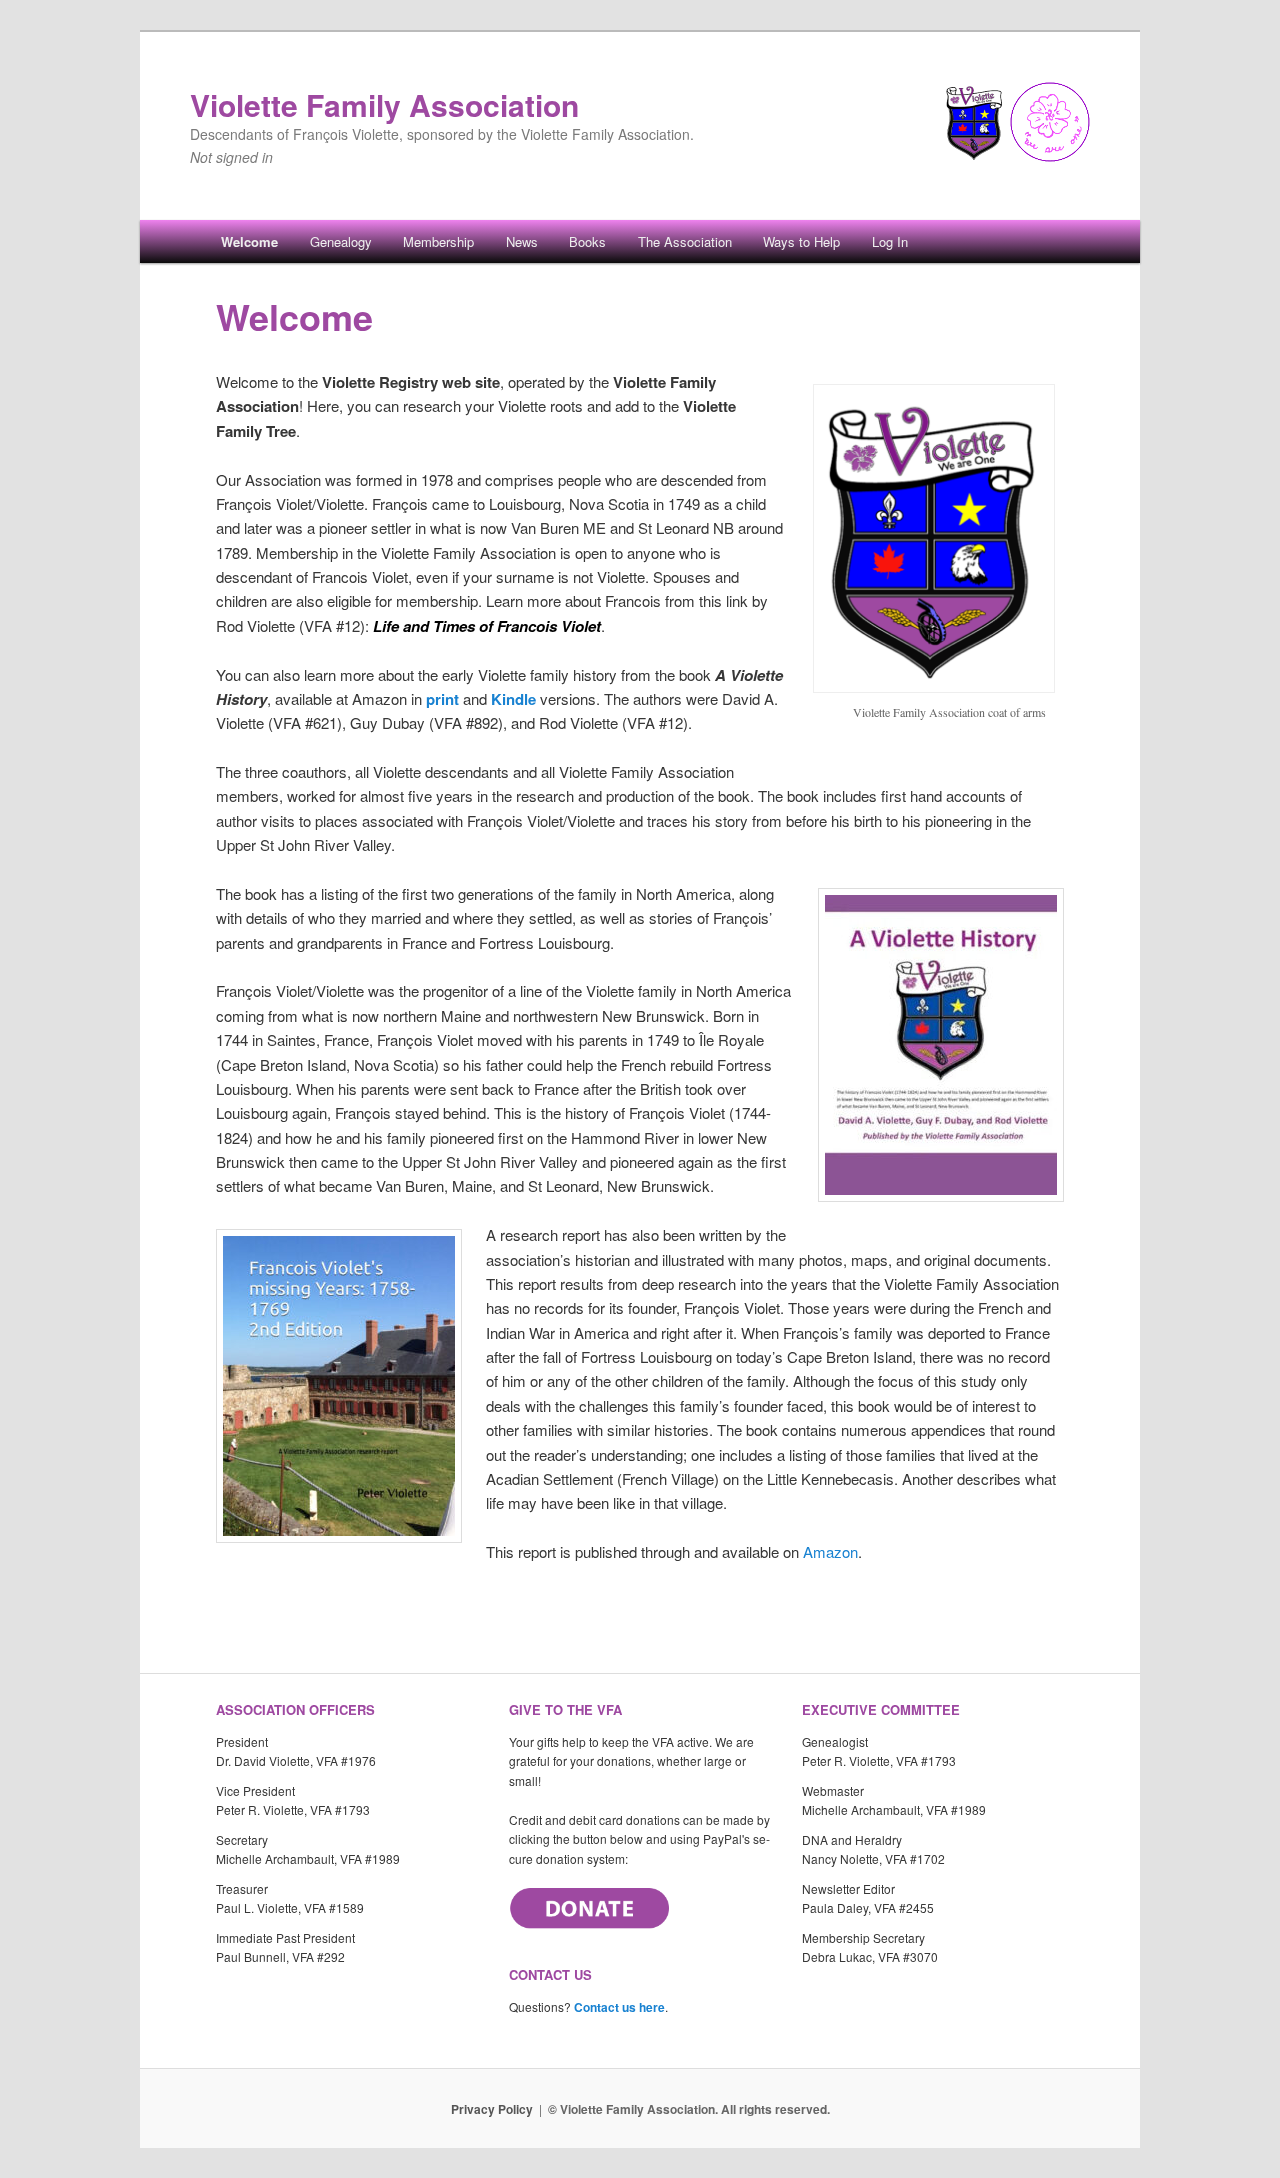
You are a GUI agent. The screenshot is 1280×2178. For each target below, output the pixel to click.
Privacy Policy (492, 2109)
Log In (890, 241)
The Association (685, 241)
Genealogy (341, 241)
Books (587, 241)
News (522, 241)
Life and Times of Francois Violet (487, 626)
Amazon (830, 1551)
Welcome (249, 241)
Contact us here (619, 2007)
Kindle (513, 699)
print (442, 699)
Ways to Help (801, 241)
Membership (438, 241)
